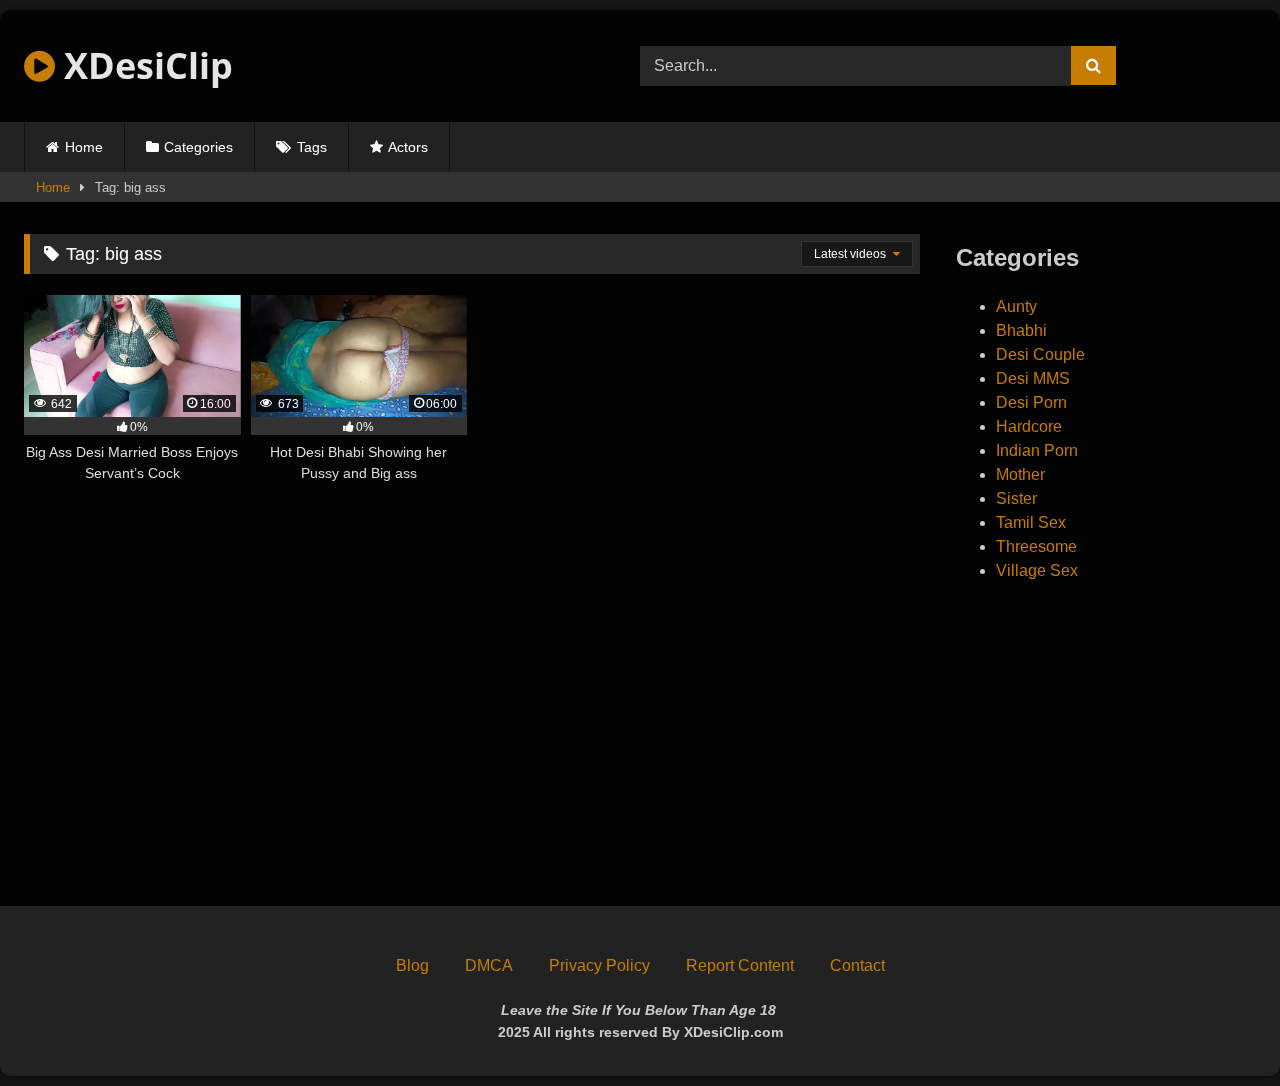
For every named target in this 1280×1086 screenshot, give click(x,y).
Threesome (1036, 546)
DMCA (489, 965)
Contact (857, 965)
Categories (198, 147)
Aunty (1016, 306)
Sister (1016, 498)
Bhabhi (1021, 330)
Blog (412, 965)
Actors (408, 147)
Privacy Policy (599, 965)
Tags (312, 147)
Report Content (740, 965)
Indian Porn (1037, 450)
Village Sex (1037, 570)
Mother (1020, 474)
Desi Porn (1031, 402)
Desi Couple (1040, 354)
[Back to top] (1218, 1026)
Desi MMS (1033, 378)
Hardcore (1029, 426)
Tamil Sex (1031, 522)
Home (84, 147)
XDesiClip (144, 65)
